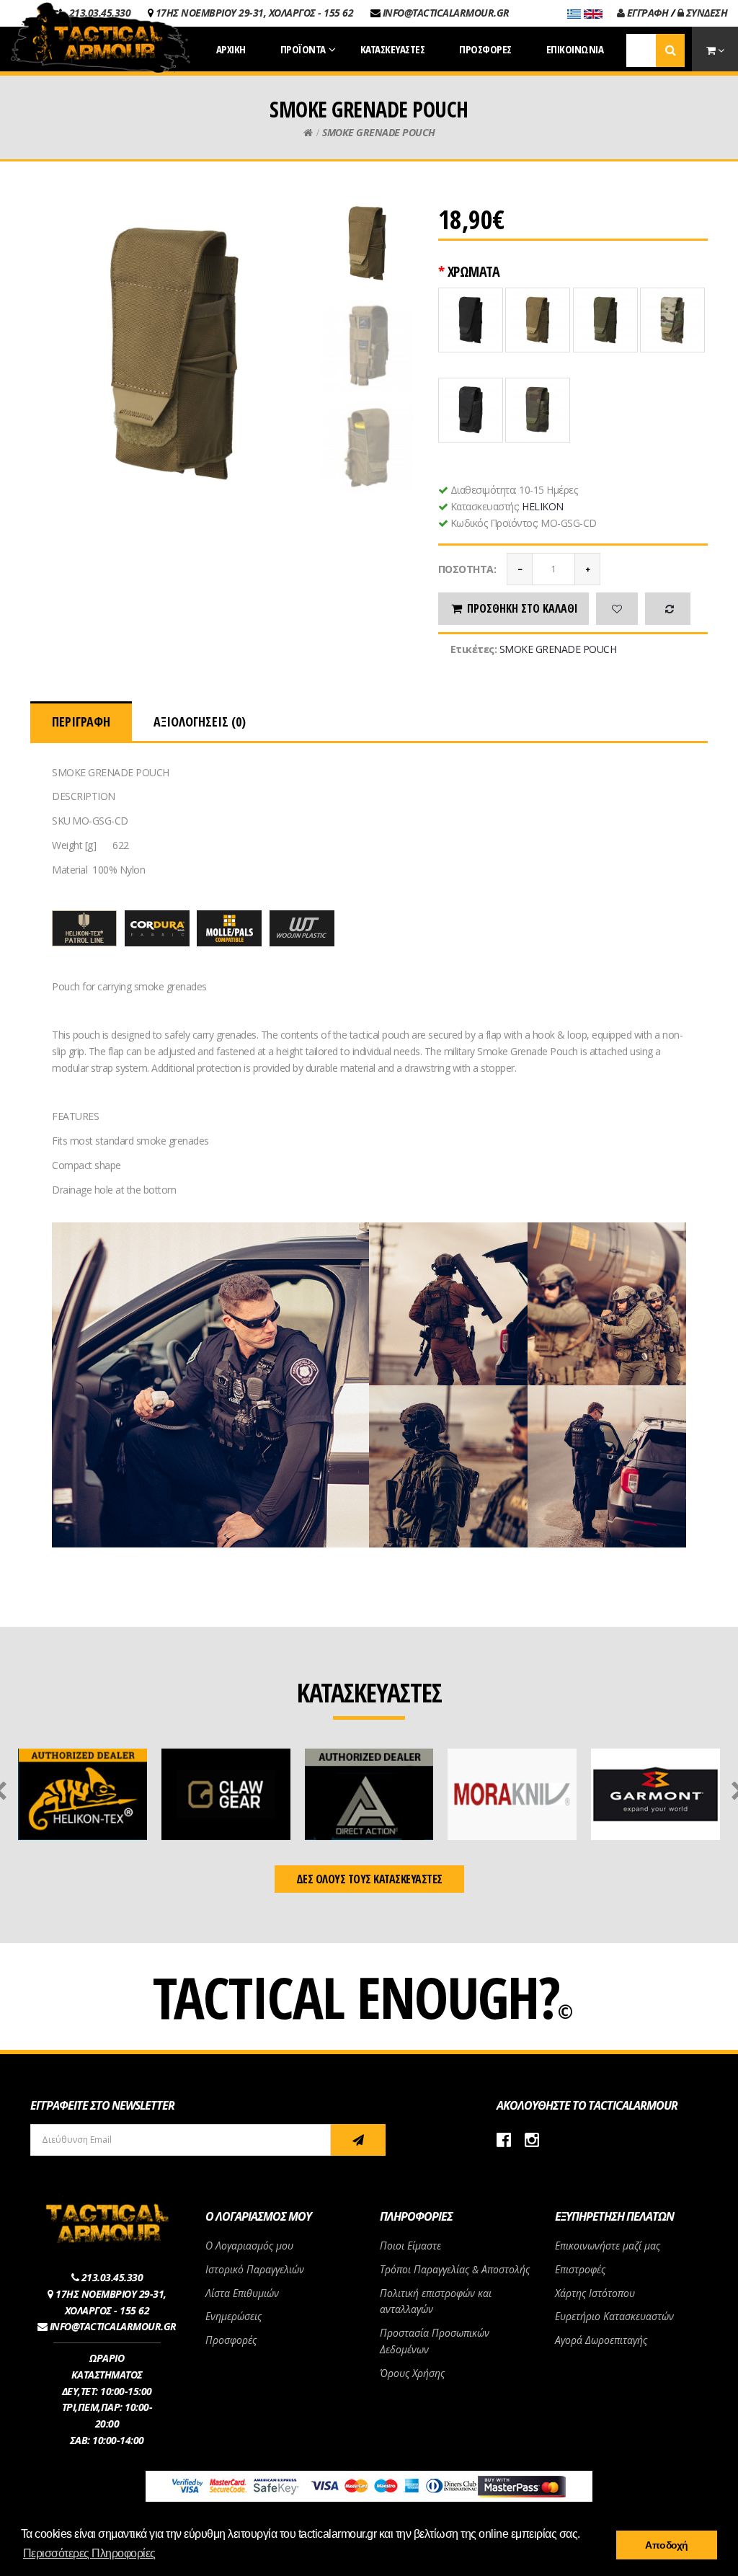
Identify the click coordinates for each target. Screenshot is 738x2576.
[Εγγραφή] (358, 2140)
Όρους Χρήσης (412, 2373)
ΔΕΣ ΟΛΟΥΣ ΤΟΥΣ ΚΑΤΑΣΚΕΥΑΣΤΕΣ (369, 1879)
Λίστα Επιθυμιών (242, 2293)
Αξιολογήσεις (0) (200, 721)
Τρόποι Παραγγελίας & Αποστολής (455, 2269)
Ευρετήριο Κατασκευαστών (614, 2316)
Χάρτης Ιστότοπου (595, 2293)
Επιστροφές (580, 2269)
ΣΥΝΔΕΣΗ (705, 13)
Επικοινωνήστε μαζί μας (608, 2246)
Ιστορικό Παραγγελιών (255, 2269)
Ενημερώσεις (234, 2316)
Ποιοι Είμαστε (410, 2246)
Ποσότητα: (467, 569)
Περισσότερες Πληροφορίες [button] (89, 2553)
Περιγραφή (81, 721)
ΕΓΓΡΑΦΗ (646, 13)
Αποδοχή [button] (667, 2545)
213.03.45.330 (112, 2277)
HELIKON (543, 506)
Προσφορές (231, 2340)
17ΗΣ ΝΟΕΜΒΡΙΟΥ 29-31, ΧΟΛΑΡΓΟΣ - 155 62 (255, 13)
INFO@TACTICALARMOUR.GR (446, 13)
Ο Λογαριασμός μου (249, 2246)
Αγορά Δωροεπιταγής (601, 2340)
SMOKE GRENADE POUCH (379, 132)
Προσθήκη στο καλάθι (523, 608)
